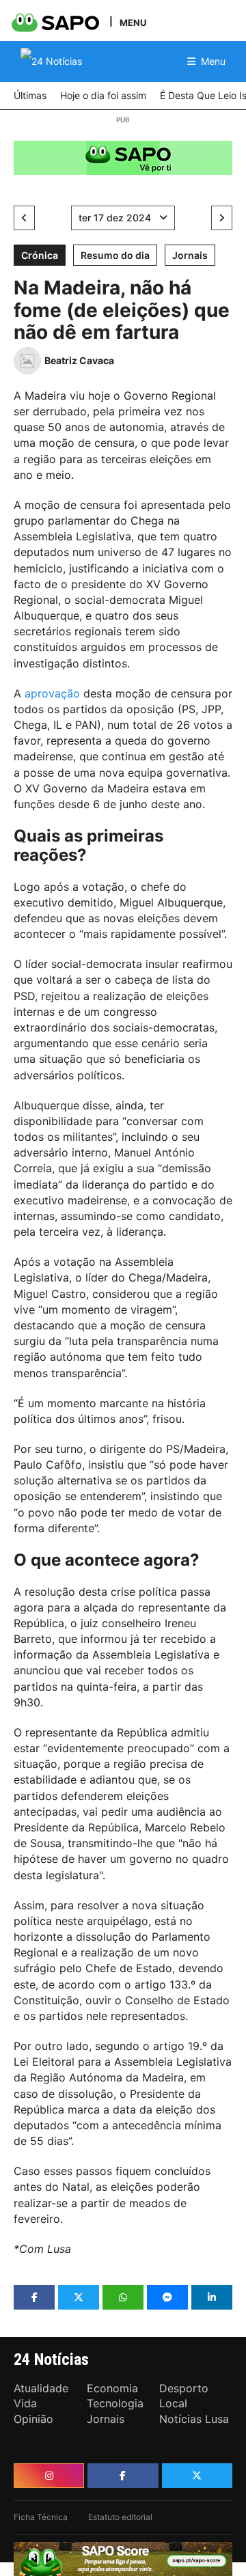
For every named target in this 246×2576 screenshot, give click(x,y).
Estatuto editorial (120, 2517)
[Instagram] (49, 2476)
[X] (197, 2476)
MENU (133, 22)
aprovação (52, 693)
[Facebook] (123, 2476)
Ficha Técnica (41, 2517)
